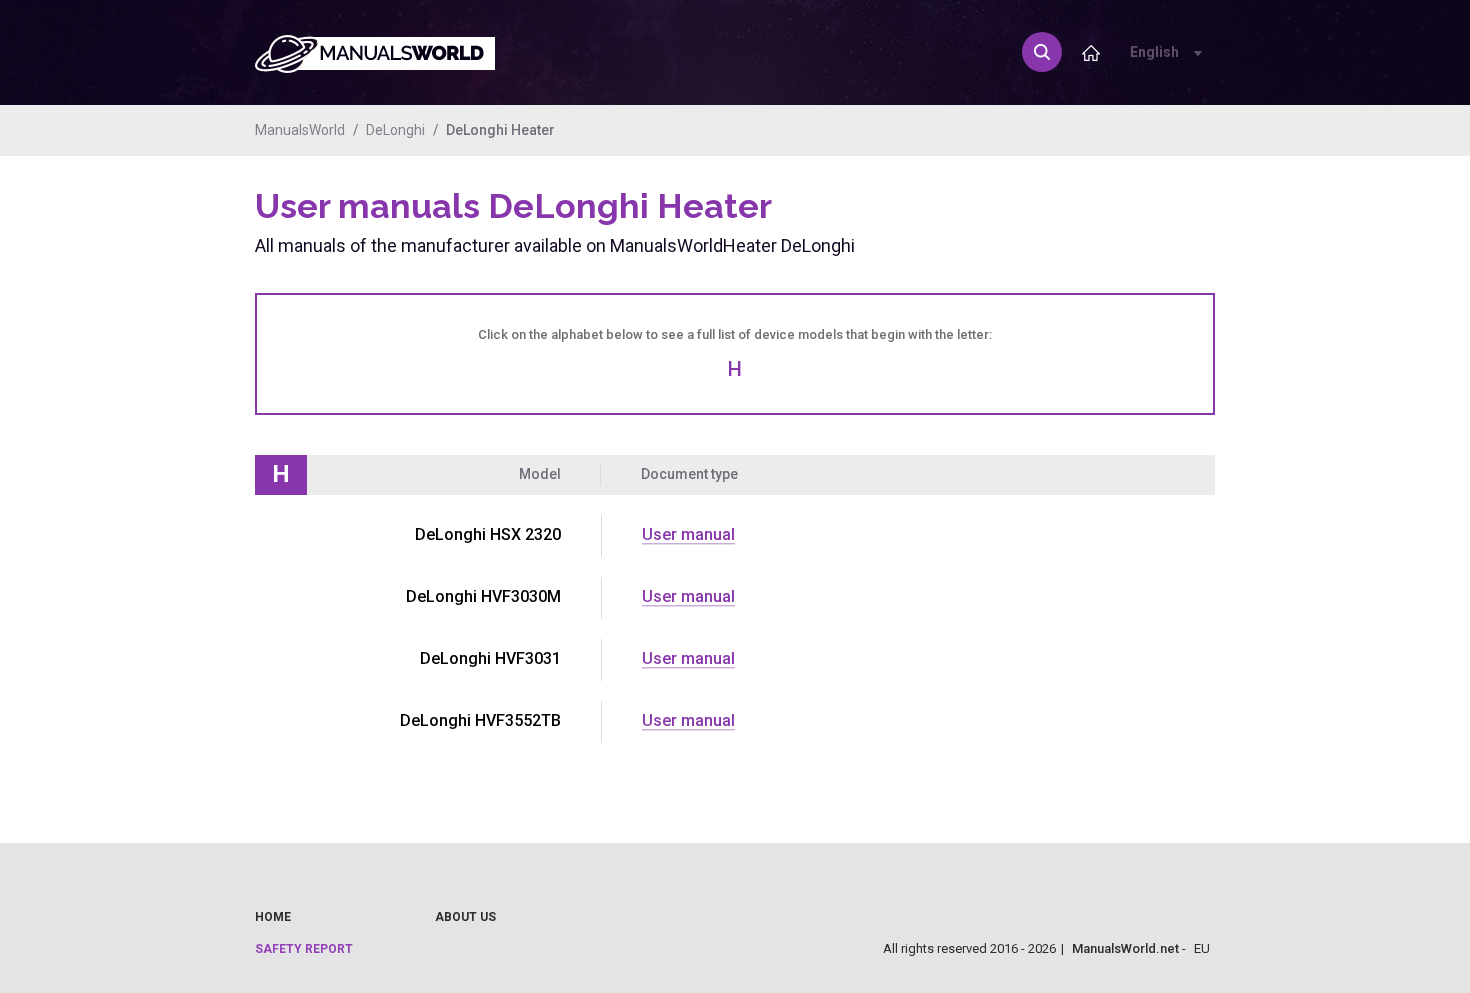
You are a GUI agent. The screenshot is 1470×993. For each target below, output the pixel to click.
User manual (688, 534)
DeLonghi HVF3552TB (480, 720)
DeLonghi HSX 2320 (488, 534)
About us (465, 917)
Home (273, 917)
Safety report (304, 949)
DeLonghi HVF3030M (483, 596)
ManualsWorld (300, 130)
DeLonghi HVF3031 (490, 658)
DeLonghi (395, 130)
